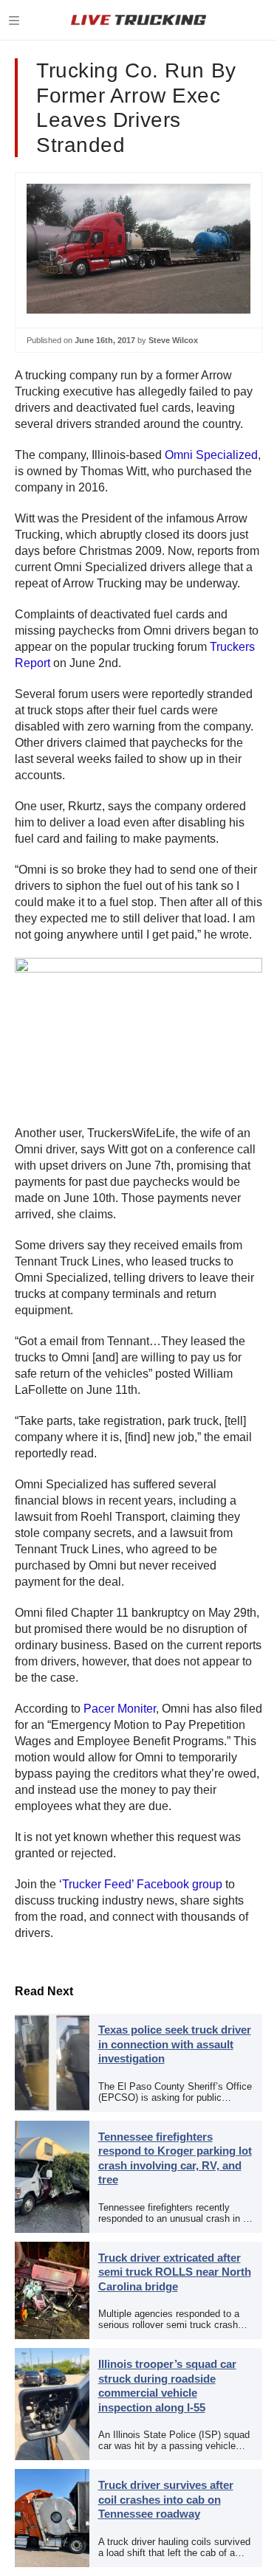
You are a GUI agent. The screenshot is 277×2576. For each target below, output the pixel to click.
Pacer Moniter (120, 1709)
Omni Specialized (211, 455)
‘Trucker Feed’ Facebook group (141, 1884)
